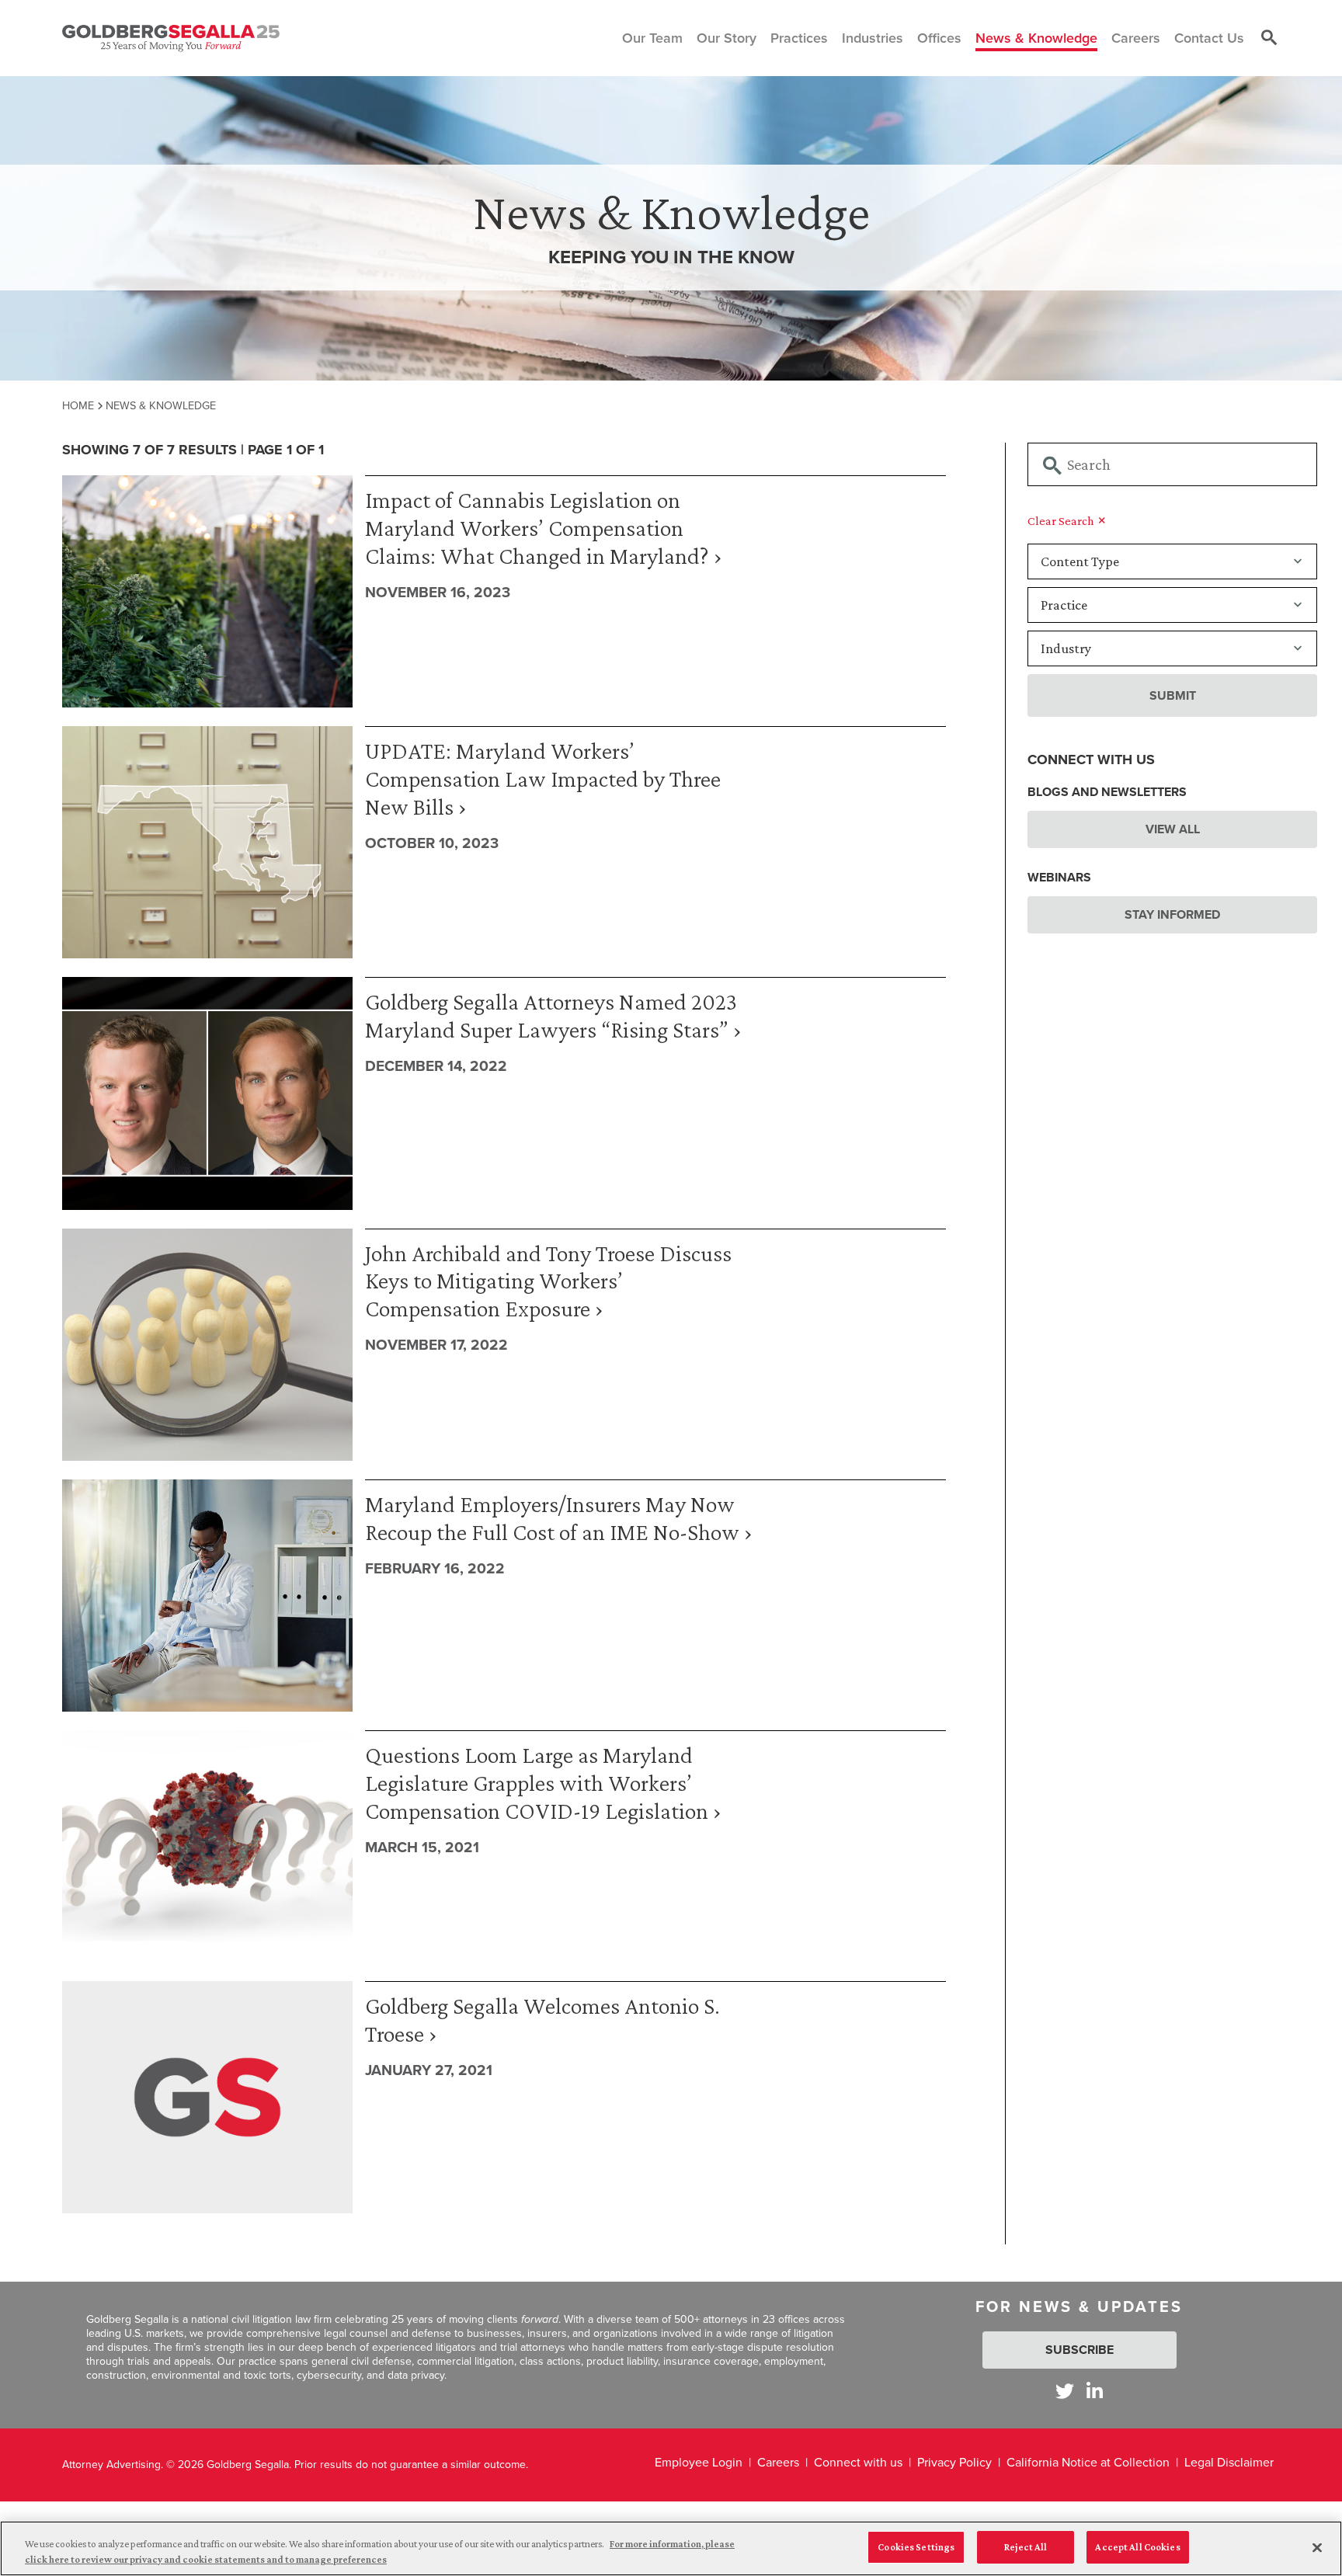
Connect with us (858, 2462)
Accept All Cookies (1137, 2547)
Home (78, 405)
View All (1173, 829)
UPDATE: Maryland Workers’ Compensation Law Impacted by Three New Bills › (543, 779)
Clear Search (1062, 521)
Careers (778, 2462)
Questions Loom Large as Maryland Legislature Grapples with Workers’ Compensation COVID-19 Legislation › (543, 1783)
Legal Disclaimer (1229, 2462)
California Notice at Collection (1088, 2462)
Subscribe (1080, 2350)
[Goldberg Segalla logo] (171, 38)
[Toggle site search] (1269, 38)
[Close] (1317, 2547)
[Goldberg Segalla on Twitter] (1065, 2391)
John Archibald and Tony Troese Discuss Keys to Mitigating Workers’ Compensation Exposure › (548, 1281)
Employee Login (699, 2462)
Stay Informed (1172, 914)
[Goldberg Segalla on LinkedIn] (1095, 2391)
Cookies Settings (916, 2547)
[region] (671, 2548)
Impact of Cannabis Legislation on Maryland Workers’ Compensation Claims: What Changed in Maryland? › (544, 528)
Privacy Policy (954, 2462)
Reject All (1026, 2547)
